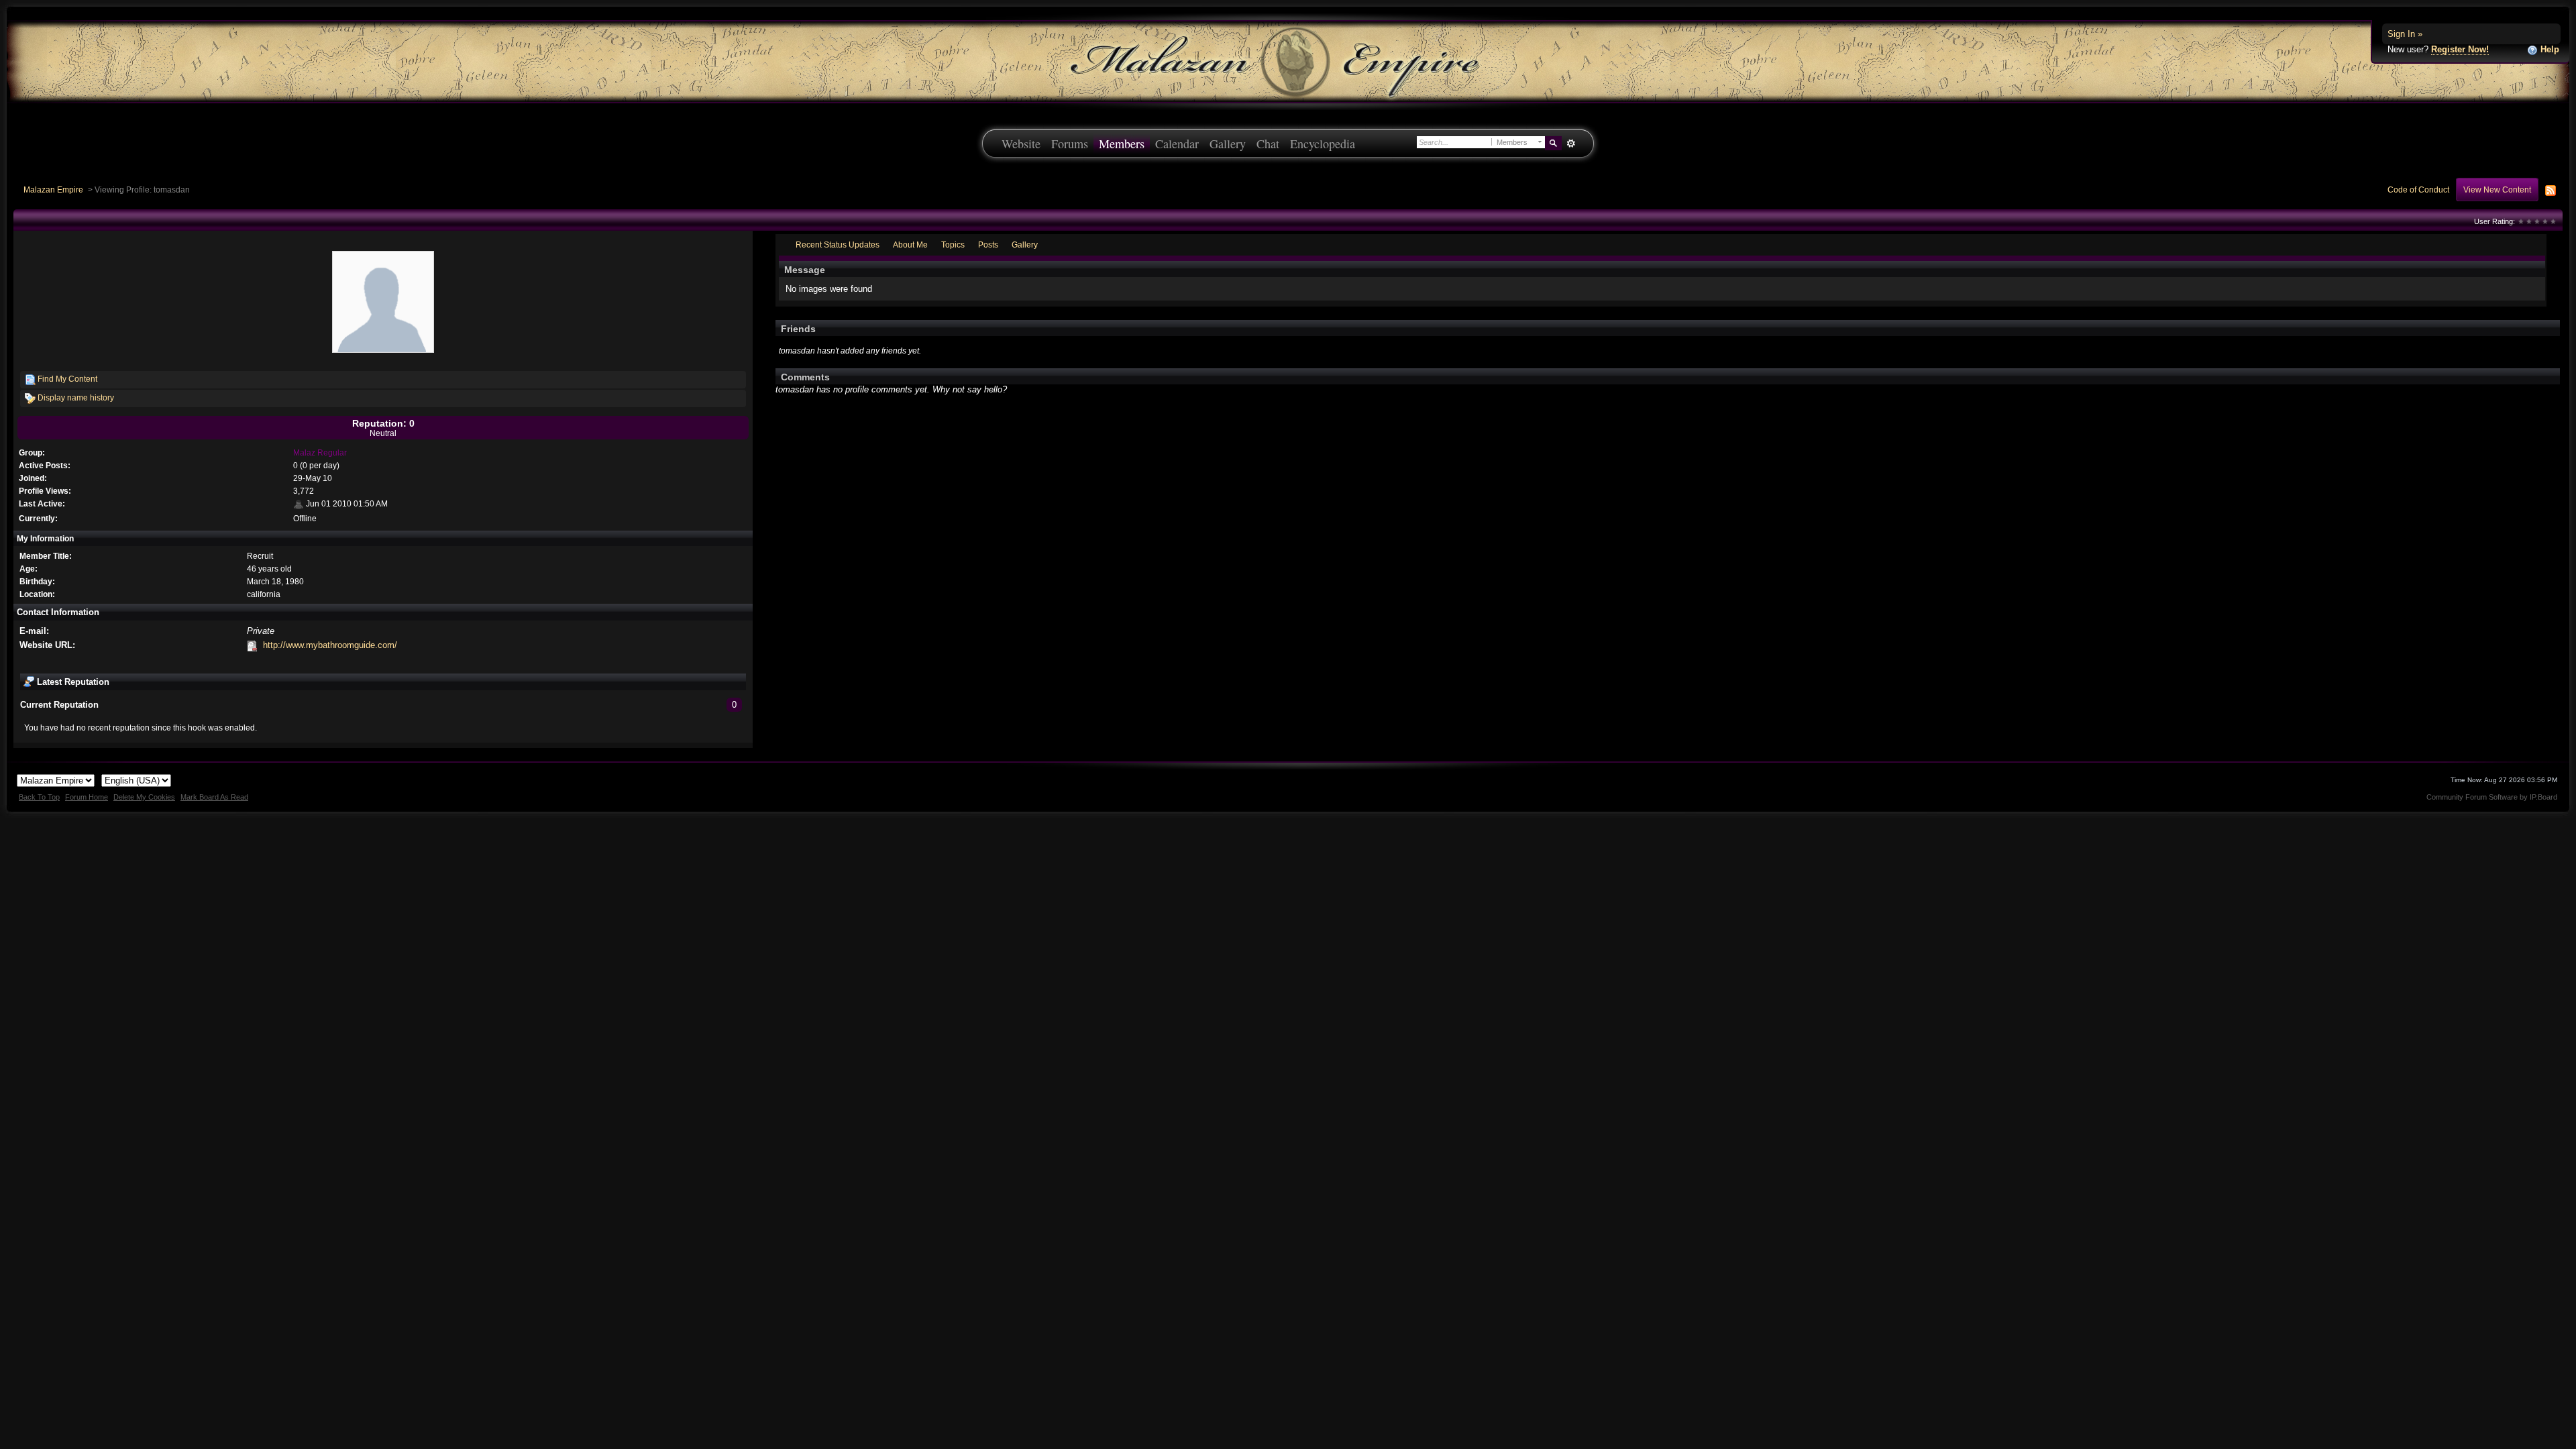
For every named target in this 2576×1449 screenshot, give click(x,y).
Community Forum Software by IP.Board (2492, 797)
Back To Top (39, 797)
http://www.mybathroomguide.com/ (330, 645)
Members (1122, 144)
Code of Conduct (2418, 190)
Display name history (75, 397)
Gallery (1228, 144)
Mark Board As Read (214, 797)
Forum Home (87, 797)
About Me (910, 245)
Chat (1268, 144)
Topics (953, 245)
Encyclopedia (1323, 144)
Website (1021, 144)
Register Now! (2460, 49)
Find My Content (66, 379)
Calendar (1177, 144)
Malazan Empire (53, 190)
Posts (988, 245)
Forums (1070, 144)
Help (2548, 49)
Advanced (1571, 144)
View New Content (2497, 190)
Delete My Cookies (144, 797)
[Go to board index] (1288, 61)
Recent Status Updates (838, 245)
